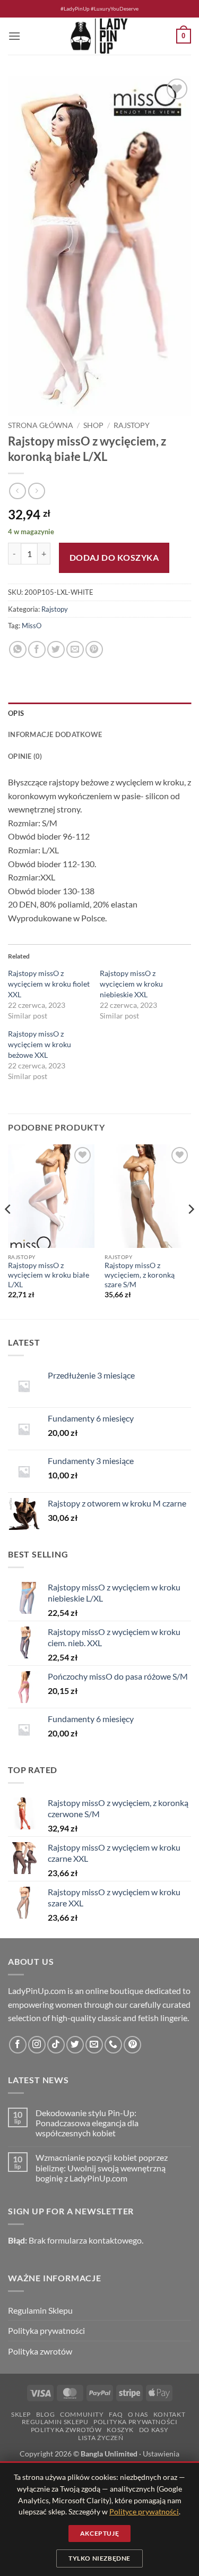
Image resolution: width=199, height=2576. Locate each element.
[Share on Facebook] (37, 650)
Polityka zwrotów (40, 2351)
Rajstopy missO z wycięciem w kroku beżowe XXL (40, 1044)
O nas (138, 2414)
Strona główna (41, 425)
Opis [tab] (16, 713)
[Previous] (8, 1231)
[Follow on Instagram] (37, 2045)
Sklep (21, 2414)
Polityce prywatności (144, 2511)
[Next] (191, 1231)
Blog (45, 2414)
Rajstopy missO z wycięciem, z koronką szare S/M (140, 1275)
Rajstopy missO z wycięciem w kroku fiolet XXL (49, 984)
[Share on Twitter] (56, 650)
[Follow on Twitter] (75, 2045)
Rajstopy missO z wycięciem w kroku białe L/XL (49, 1275)
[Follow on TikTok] (56, 2045)
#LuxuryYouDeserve (115, 9)
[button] (14, 36)
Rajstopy (132, 425)
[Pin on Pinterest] (94, 650)
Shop (93, 425)
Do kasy (154, 2430)
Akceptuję (99, 2533)
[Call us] (113, 2045)
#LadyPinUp (75, 9)
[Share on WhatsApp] (18, 650)
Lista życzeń (101, 2438)
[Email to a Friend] (75, 650)
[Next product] (17, 491)
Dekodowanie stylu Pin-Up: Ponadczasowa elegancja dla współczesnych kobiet (87, 2123)
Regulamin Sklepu (40, 2310)
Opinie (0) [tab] (25, 756)
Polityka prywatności (46, 2330)
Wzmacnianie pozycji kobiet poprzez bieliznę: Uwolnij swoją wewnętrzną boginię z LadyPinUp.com (102, 2167)
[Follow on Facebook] (18, 2045)
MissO (32, 626)
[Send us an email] (94, 2045)
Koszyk (120, 2430)
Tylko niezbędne (99, 2558)
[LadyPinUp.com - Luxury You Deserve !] (100, 36)
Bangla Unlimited (109, 2454)
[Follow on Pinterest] (132, 2045)
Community (82, 2414)
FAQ (116, 2414)
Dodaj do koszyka (114, 558)
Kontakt (169, 2414)
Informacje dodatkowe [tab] (55, 734)
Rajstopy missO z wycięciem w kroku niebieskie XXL (131, 984)
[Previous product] (36, 491)
